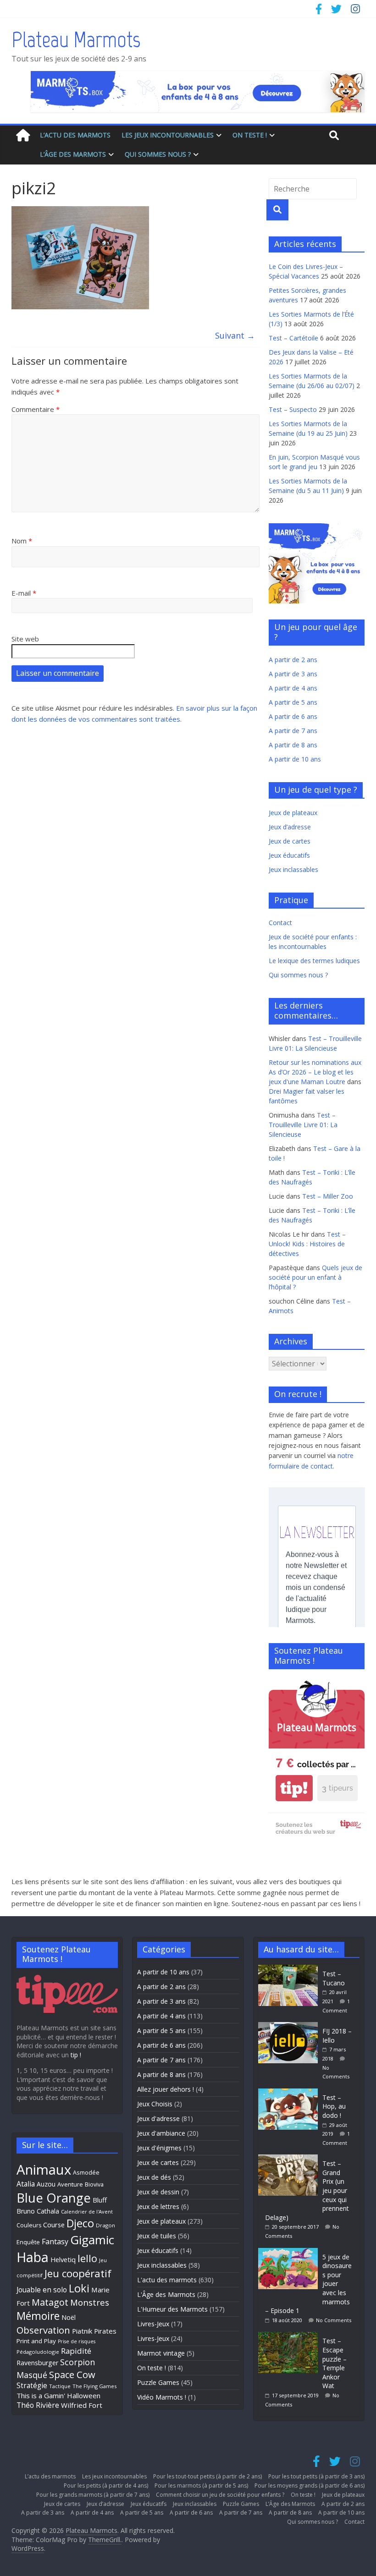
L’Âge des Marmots (73, 154)
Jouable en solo (42, 2290)
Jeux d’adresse (290, 827)
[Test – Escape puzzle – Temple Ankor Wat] (290, 2336)
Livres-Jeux (153, 2324)
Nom (22, 541)
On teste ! (250, 135)
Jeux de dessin (158, 2192)
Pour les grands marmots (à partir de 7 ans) (93, 2495)
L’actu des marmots (75, 135)
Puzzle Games (158, 2382)
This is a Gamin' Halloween (58, 2395)
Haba (33, 2257)
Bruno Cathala (38, 2211)
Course (54, 2225)
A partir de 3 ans (293, 674)
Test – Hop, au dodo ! (334, 2106)
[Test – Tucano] (290, 1969)
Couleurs (29, 2225)
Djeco (80, 2223)
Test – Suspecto (293, 409)
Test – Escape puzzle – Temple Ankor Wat (335, 2363)
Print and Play (36, 2341)
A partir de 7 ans (293, 731)
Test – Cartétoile (293, 338)
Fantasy (55, 2242)
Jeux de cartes (290, 841)
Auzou (46, 2184)
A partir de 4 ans (293, 688)
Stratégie (32, 2385)
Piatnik (82, 2331)
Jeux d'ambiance (161, 2133)
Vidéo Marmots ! (162, 2397)
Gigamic (92, 2240)
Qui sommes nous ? (158, 154)
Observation (43, 2330)
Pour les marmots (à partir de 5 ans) (201, 2486)
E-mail (24, 593)
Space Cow (72, 2374)
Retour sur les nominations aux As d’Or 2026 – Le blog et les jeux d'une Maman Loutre (315, 1072)
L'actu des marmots (167, 2280)
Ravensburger (37, 2363)
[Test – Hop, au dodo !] (290, 2093)
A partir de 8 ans (293, 745)
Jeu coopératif (78, 2273)
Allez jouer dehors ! (166, 2089)
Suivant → (235, 335)
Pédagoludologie (38, 2352)
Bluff (100, 2200)
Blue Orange (54, 2198)
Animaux (44, 2170)
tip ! (76, 2055)
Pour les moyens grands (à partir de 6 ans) (310, 2486)
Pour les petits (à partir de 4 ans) (106, 2486)
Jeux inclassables (293, 869)
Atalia (26, 2184)
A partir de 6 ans (293, 716)
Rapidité (76, 2351)
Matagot (50, 2302)
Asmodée (86, 2173)
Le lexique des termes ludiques (314, 961)
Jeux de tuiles (157, 2236)
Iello (87, 2258)
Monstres (90, 2302)
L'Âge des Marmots (166, 2294)
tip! (294, 1788)
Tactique (60, 2386)
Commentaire (36, 409)
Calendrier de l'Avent (87, 2212)
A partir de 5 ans (293, 702)
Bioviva (94, 2184)
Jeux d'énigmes (159, 2148)
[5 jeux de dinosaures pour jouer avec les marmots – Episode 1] (290, 2252)
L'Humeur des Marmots (172, 2309)
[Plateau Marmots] (23, 135)
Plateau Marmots (76, 39)
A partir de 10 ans (295, 759)
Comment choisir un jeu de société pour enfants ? (220, 2495)
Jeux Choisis (155, 2104)
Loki (79, 2288)
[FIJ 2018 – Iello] (290, 2026)
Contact (280, 923)
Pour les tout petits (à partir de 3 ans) (316, 2476)
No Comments (334, 2320)
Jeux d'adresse (158, 2118)
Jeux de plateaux (293, 813)
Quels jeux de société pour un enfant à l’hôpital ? (315, 1277)
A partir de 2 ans (293, 660)
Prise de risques (77, 2341)
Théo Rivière (38, 2405)
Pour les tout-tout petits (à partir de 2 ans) (207, 2476)
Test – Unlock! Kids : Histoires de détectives (307, 1244)
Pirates (105, 2331)
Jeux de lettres (158, 2206)
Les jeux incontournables (168, 135)
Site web (25, 639)
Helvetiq (63, 2259)
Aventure (70, 2184)
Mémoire (38, 2316)
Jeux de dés (154, 2177)
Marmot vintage (161, 2353)
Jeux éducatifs (289, 855)
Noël (69, 2317)
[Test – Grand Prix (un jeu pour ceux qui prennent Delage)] (290, 2159)
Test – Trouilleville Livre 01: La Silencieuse (303, 1125)
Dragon (105, 2225)
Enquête (28, 2242)
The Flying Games (94, 2386)
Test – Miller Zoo (328, 1196)
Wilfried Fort (82, 2405)
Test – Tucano (334, 1978)
